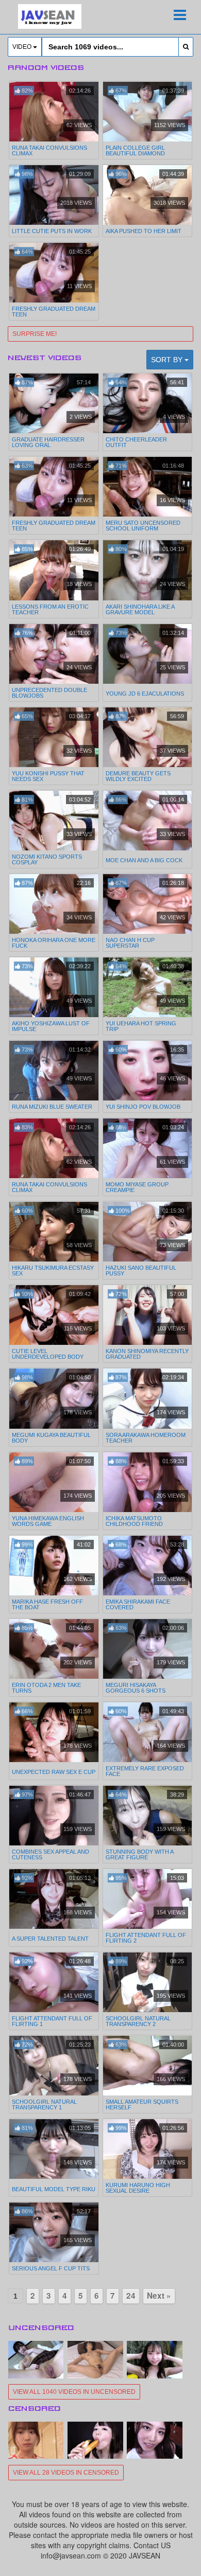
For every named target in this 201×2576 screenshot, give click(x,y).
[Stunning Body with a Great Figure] (148, 1816)
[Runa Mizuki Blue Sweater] (54, 1071)
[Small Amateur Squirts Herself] (148, 2066)
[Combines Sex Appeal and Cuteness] (54, 1816)
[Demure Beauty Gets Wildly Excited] (148, 737)
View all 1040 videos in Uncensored (74, 2392)
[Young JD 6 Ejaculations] (148, 655)
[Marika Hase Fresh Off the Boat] (54, 1566)
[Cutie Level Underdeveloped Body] (54, 1315)
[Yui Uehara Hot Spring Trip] (148, 987)
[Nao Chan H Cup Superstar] (148, 904)
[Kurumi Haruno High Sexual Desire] (148, 2149)
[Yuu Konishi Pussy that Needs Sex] (54, 737)
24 (131, 2296)
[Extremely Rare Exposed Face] (148, 1732)
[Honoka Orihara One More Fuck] (54, 904)
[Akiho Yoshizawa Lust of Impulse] (54, 987)
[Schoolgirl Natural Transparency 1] (54, 2066)
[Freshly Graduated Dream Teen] (54, 273)
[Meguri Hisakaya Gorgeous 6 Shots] (148, 1649)
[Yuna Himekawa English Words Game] (54, 1482)
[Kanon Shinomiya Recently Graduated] (148, 1315)
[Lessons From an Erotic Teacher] (54, 570)
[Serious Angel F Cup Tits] (54, 2232)
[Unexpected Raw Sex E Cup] (54, 1733)
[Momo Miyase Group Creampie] (148, 1148)
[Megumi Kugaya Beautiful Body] (54, 1398)
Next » (159, 2296)
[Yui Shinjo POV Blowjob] (148, 1071)
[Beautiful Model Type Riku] (54, 2150)
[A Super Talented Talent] (54, 1900)
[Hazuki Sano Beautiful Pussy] (148, 1232)
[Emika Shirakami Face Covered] (148, 1566)
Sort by (168, 360)
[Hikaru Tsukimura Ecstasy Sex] (54, 1232)
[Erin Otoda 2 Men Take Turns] (54, 1649)
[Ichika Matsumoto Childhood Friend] (148, 1482)
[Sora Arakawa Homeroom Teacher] (148, 1398)
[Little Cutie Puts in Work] (54, 195)
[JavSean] (50, 16)
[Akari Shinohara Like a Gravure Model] (148, 570)
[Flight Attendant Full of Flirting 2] (148, 1899)
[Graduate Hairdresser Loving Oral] (54, 403)
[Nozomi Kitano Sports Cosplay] (54, 821)
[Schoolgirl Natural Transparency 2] (148, 1982)
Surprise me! (35, 334)
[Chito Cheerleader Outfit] (148, 403)
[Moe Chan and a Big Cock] (148, 822)
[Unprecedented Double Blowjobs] (54, 654)
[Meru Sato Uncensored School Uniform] (148, 487)
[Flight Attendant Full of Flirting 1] (54, 1982)
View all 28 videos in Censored (66, 2473)
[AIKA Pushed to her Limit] (148, 195)
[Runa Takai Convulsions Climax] (54, 112)
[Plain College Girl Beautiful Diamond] (148, 112)
